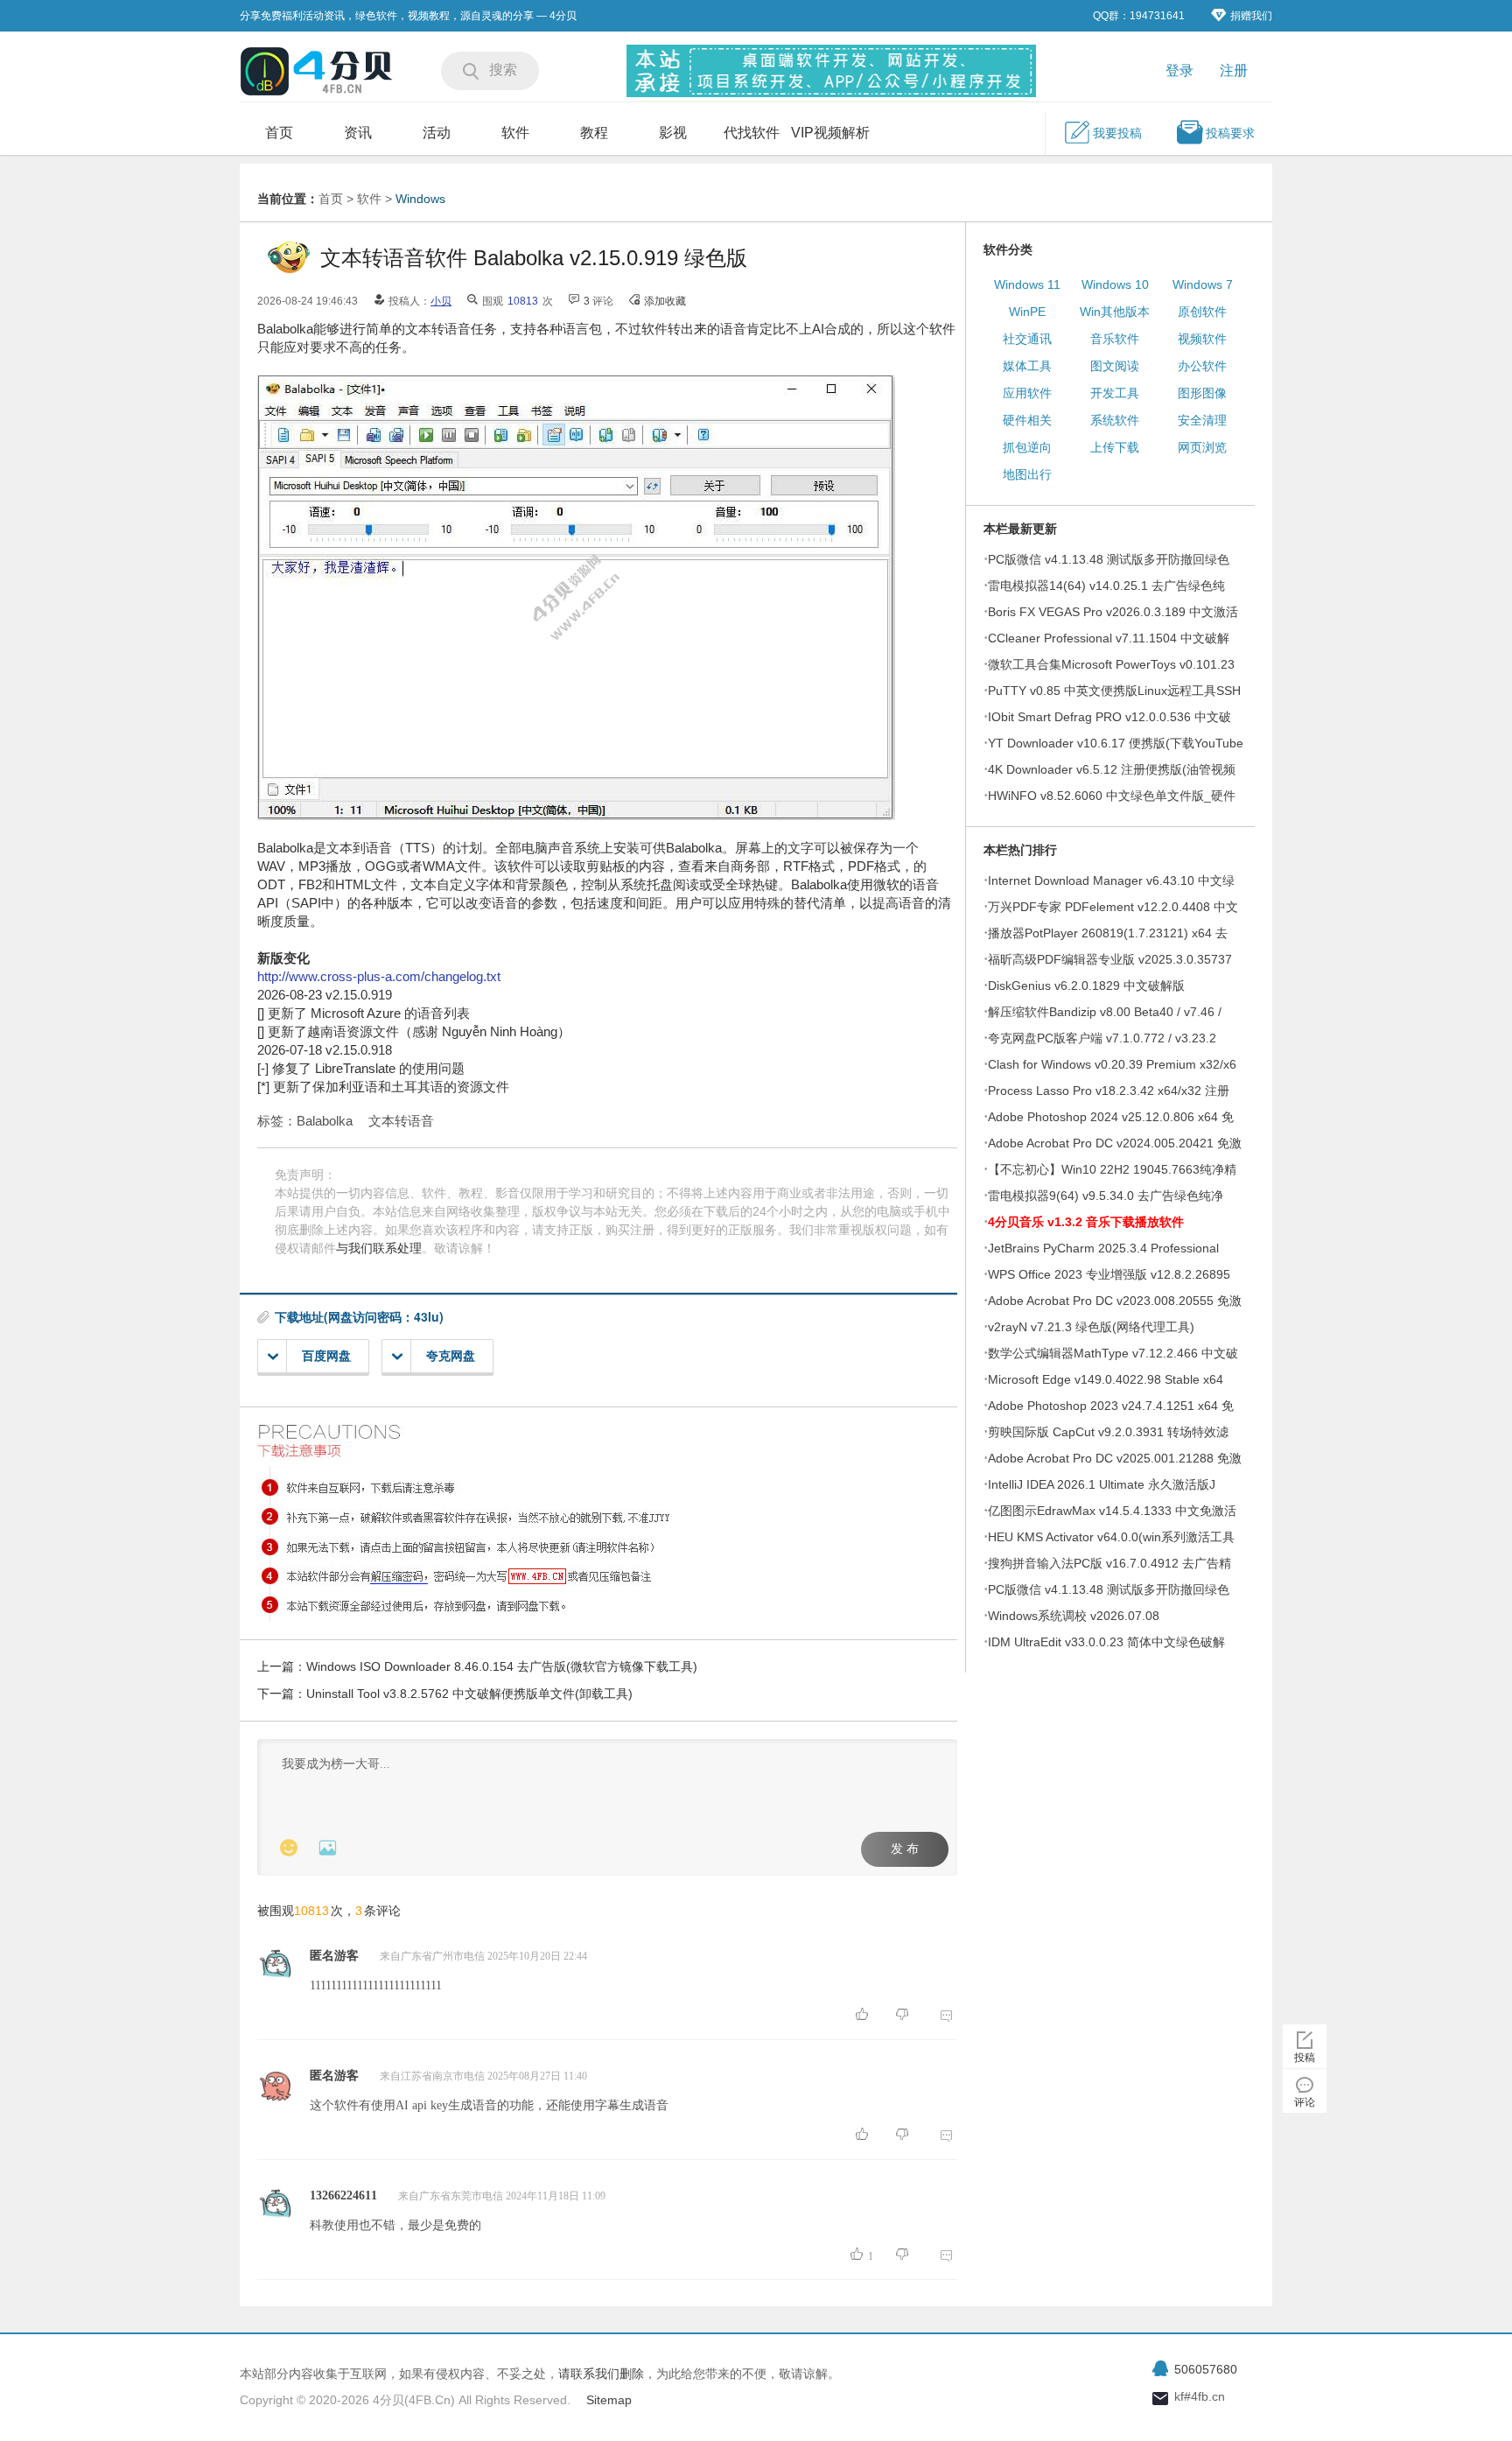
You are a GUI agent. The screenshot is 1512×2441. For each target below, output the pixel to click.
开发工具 (1115, 393)
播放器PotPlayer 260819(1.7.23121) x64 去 (1108, 933)
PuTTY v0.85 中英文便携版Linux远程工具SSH (1114, 691)
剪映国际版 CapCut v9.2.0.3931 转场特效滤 (1108, 1432)
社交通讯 (1027, 339)
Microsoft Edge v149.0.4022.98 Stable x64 (1106, 1379)
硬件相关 (1027, 420)
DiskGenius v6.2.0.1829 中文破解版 (1086, 986)
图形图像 (1202, 393)
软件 (515, 133)
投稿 (1305, 2058)
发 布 (905, 1849)
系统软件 (1115, 420)
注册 (1234, 70)
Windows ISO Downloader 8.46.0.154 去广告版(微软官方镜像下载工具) (502, 1666)
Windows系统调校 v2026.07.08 (1074, 1616)
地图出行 (1027, 474)
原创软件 (1202, 312)
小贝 (441, 301)
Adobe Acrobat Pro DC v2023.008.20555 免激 (1115, 1301)
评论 (1305, 2102)
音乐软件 (1115, 339)
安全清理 (1202, 420)
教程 (594, 133)
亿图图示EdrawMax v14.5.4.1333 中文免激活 (1112, 1511)
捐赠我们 (1251, 16)
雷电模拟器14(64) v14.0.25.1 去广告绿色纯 (1106, 586)
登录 (1179, 70)
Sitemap (609, 2400)
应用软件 (1027, 393)
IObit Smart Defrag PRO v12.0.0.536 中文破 (1109, 717)
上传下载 (1115, 447)
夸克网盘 (451, 1356)
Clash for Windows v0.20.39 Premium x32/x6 (1112, 1064)
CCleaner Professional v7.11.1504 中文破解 (1109, 638)
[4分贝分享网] (318, 73)
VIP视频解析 (830, 133)
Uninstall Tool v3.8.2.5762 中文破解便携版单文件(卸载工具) (469, 1694)
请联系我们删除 (601, 2374)
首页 (279, 133)
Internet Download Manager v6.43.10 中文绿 (1111, 880)
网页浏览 (1202, 447)
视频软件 (1202, 339)
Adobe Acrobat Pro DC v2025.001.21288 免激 (1115, 1458)
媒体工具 (1027, 366)
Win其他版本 (1115, 312)
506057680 (1206, 2369)
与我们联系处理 (379, 1248)
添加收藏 (665, 301)
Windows (420, 199)
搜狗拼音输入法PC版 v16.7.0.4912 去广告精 (1109, 1563)
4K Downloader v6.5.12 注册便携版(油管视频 (1112, 769)
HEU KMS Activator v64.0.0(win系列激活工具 (1111, 1537)
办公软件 (1202, 366)
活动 (437, 133)
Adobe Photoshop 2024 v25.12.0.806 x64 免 (1111, 1117)
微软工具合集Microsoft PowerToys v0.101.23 (1111, 664)
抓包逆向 (1027, 447)
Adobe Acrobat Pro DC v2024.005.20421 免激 (1115, 1143)
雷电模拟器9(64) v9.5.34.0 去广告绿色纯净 (1106, 1196)
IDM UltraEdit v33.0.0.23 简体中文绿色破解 (1106, 1642)
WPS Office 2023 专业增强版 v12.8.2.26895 (1109, 1274)
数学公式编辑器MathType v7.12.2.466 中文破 (1113, 1353)
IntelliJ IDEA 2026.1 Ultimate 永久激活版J (1102, 1484)
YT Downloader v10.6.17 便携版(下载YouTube (1116, 743)
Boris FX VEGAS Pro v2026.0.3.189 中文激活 (1113, 612)
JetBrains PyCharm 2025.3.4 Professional (1103, 1248)
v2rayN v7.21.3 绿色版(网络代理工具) (1091, 1327)
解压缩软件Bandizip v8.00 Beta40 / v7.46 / (1105, 1012)
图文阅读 (1115, 366)
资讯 (358, 133)
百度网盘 (326, 1356)
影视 (673, 133)
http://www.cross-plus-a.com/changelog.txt (379, 976)
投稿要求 (1230, 133)
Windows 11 (1027, 284)
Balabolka (325, 1121)
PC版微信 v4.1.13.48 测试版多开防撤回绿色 (1109, 559)
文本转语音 (401, 1121)
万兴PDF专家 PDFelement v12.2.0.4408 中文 (1113, 907)
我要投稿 (1117, 133)
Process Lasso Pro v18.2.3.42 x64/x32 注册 (1109, 1091)
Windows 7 (1203, 284)
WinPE (1027, 312)
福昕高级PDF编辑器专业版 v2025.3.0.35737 (1110, 959)
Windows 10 (1115, 284)
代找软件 (752, 133)
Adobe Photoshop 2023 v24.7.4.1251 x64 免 (1111, 1406)
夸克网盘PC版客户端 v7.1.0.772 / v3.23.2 (1102, 1038)
